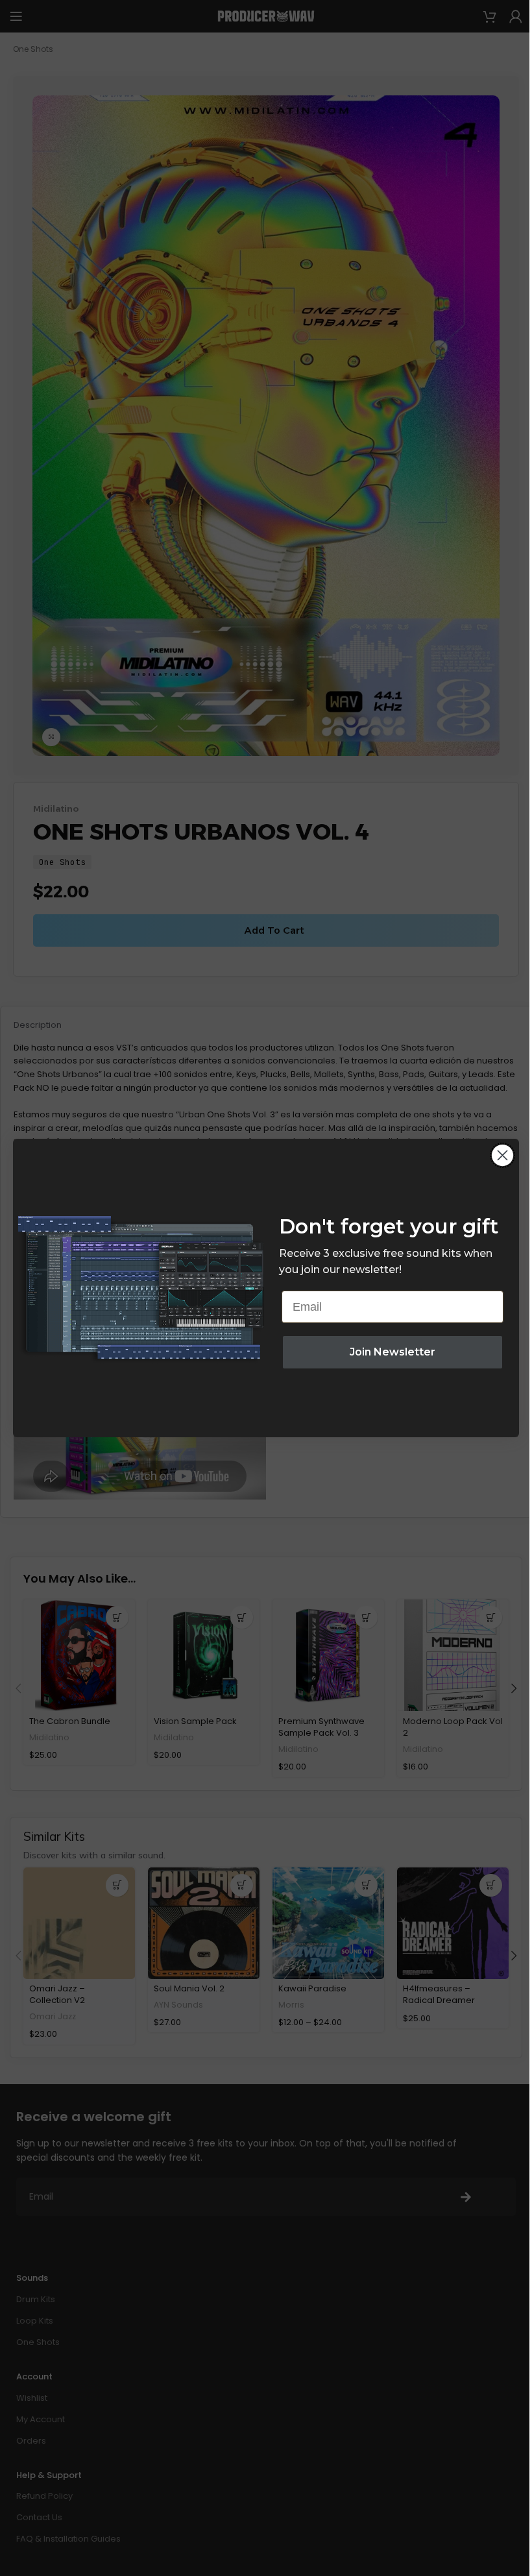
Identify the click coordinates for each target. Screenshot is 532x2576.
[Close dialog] (502, 1155)
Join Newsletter (393, 1352)
